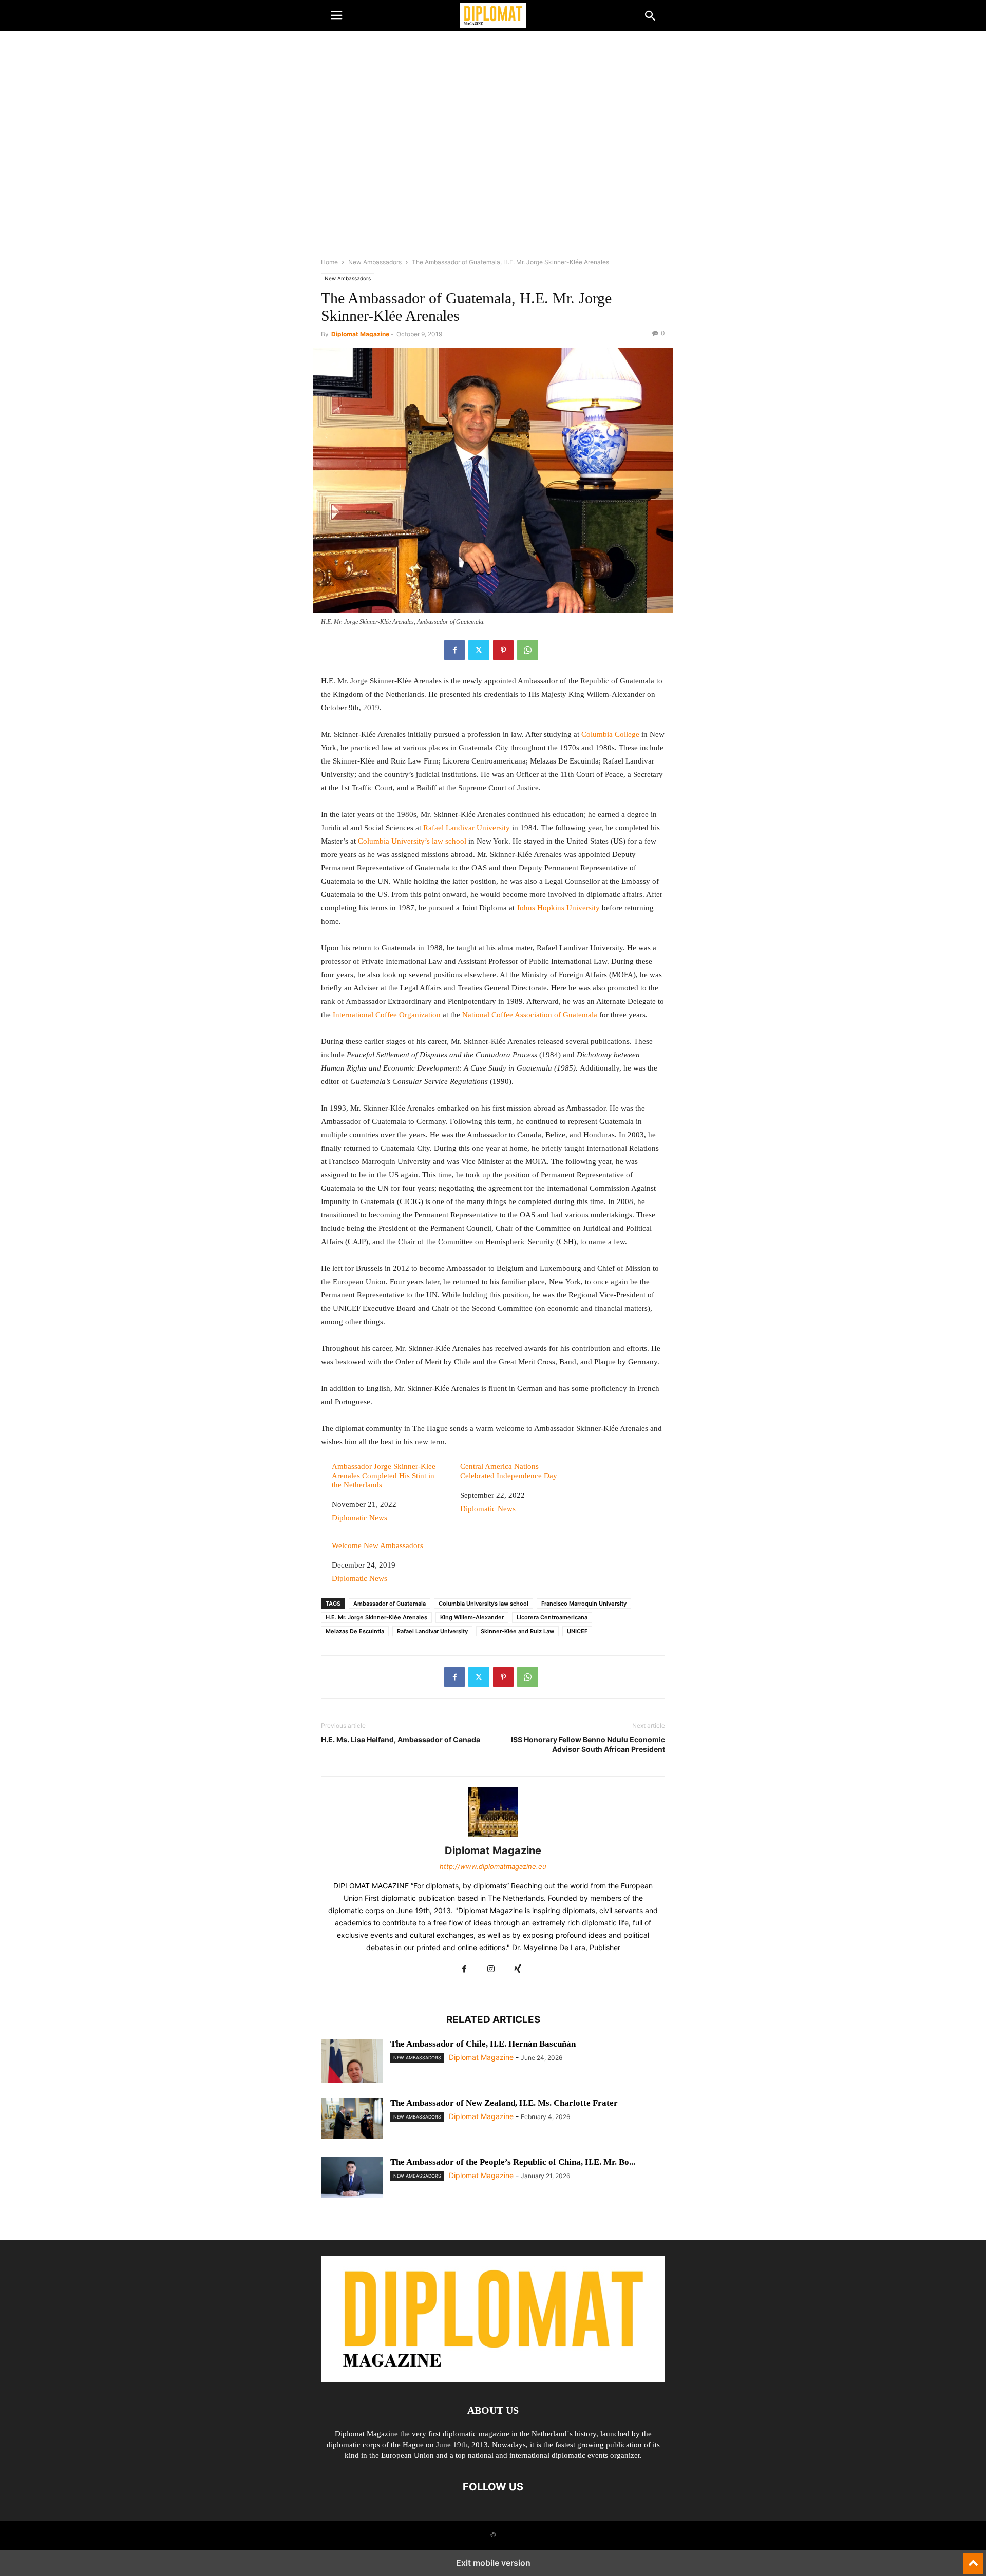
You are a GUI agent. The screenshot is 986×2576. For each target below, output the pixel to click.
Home (329, 262)
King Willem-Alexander (472, 1617)
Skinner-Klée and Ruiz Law (517, 1631)
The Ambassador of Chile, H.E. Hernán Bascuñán (483, 2044)
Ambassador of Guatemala (390, 1604)
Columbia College (611, 734)
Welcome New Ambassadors (377, 1545)
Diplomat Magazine (360, 334)
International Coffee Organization (387, 1015)
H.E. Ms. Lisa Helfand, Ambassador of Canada (401, 1739)
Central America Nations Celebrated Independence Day (509, 1471)
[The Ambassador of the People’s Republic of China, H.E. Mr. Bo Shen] (352, 2178)
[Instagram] (491, 1969)
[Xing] (518, 1969)
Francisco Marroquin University (584, 1604)
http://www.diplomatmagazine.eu (493, 1866)
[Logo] (493, 2379)
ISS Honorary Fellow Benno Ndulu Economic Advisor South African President (588, 1744)
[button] (336, 15)
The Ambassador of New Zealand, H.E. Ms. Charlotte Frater (504, 2103)
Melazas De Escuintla (355, 1631)
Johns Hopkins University (558, 908)
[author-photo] (493, 1836)
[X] (479, 650)
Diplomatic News (359, 1518)
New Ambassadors (375, 262)
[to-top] (973, 2559)
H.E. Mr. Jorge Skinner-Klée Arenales (376, 1617)
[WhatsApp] (528, 650)
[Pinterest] (503, 650)
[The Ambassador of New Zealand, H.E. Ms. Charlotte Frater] (352, 2119)
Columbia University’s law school (412, 841)
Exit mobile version (493, 2563)
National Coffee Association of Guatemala (531, 1015)
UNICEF (577, 1631)
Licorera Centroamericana (552, 1617)
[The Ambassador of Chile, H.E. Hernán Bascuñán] (352, 2080)
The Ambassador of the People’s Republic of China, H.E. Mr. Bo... (513, 2162)
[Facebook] (454, 650)
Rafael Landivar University (467, 828)
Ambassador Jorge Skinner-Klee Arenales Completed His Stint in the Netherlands (384, 1476)
